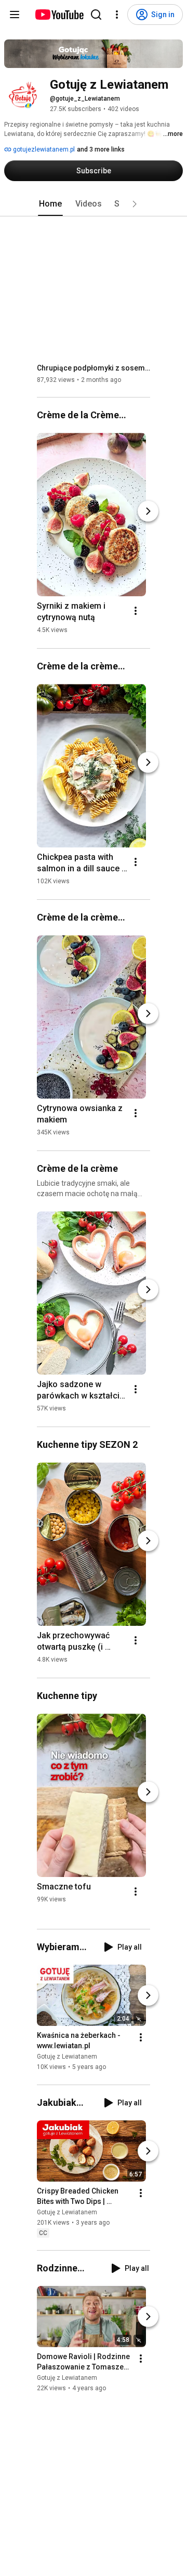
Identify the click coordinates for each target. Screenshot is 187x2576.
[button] (135, 204)
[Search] (96, 15)
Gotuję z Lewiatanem (67, 2057)
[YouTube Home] (59, 15)
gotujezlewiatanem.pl (43, 149)
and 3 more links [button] (101, 149)
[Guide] (15, 15)
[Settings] (117, 15)
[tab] (50, 204)
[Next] (148, 511)
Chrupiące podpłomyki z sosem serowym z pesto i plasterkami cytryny (94, 368)
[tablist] (94, 204)
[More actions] (136, 611)
